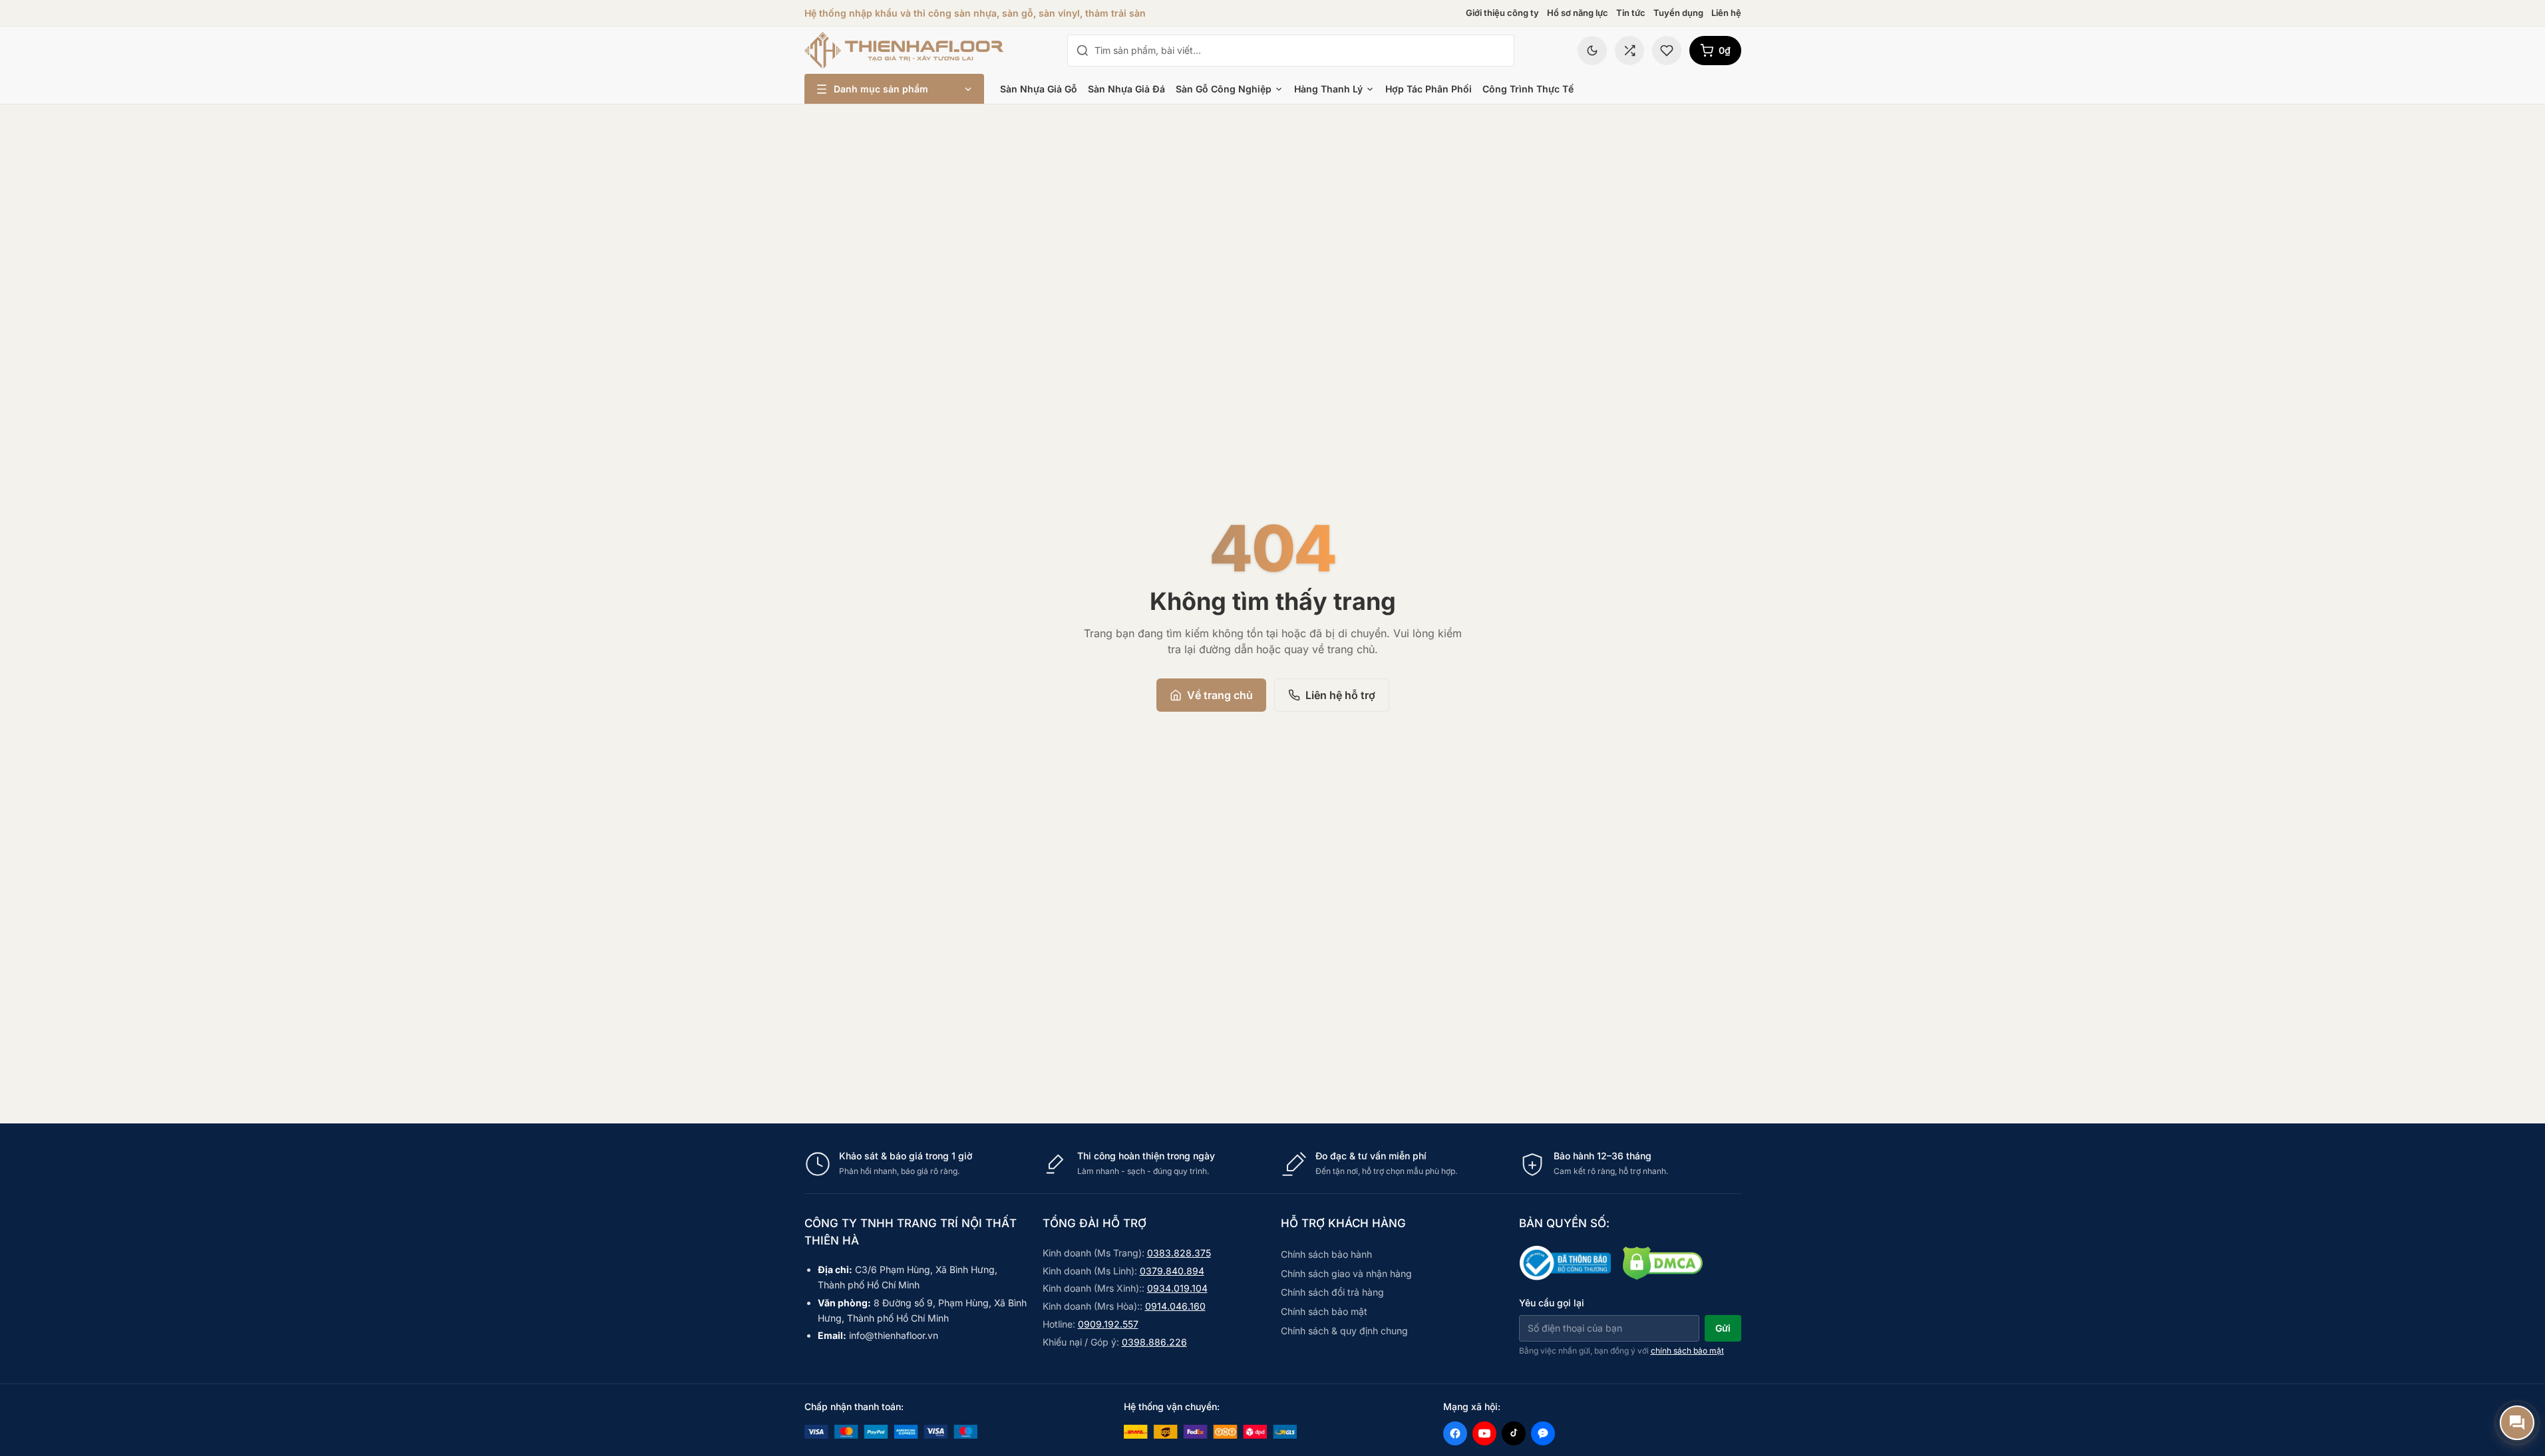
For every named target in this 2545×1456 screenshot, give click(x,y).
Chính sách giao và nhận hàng (1346, 1273)
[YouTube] (1484, 1433)
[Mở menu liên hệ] (2517, 1423)
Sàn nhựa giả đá (1126, 89)
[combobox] (1300, 51)
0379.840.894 (1172, 1271)
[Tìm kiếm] (1083, 51)
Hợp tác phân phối (1429, 89)
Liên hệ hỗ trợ (1340, 695)
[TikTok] (1514, 1433)
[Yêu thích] (1667, 51)
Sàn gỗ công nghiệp (1224, 89)
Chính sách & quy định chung (1344, 1331)
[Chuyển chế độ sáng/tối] (1592, 51)
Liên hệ (1726, 13)
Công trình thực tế (1528, 89)
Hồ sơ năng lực (1578, 13)
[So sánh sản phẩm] (1629, 51)
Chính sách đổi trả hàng (1332, 1292)
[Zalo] (1543, 1433)
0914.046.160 (1175, 1306)
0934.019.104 (1177, 1288)
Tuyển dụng (1678, 13)
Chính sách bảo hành (1326, 1254)
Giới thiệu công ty (1502, 13)
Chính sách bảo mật (1324, 1311)
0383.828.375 (1179, 1253)
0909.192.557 (1108, 1324)
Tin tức (1631, 13)
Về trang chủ (1220, 695)
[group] (1273, 1164)
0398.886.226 (1154, 1342)
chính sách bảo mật (1687, 1351)
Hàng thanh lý (1328, 89)
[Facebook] (1455, 1433)
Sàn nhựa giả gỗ (1039, 89)
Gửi (1723, 1328)
